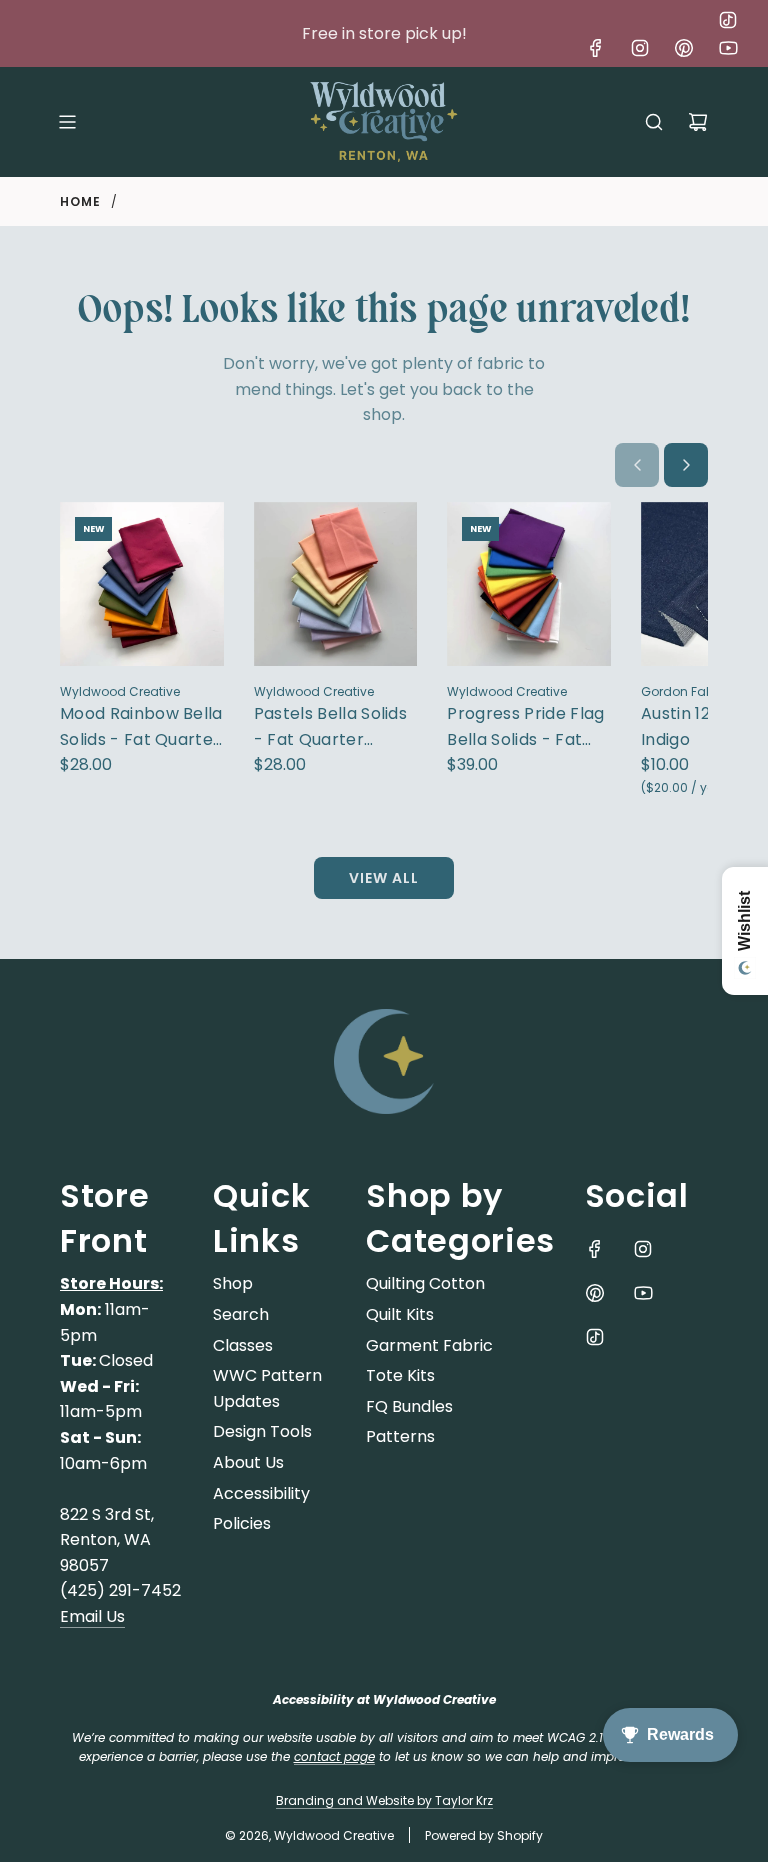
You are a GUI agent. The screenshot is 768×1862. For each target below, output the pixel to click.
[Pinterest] (684, 48)
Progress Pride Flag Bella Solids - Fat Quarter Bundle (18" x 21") (525, 727)
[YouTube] (728, 48)
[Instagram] (640, 48)
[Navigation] (67, 122)
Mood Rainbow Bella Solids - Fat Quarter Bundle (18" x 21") (141, 727)
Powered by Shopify (484, 1835)
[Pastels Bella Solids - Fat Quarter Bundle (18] (336, 584)
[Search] (654, 122)
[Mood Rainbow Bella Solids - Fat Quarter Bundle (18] (142, 584)
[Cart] (698, 122)
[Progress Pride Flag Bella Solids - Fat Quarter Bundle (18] (529, 584)
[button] (637, 465)
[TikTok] (728, 20)
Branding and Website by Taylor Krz (384, 1800)
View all (384, 878)
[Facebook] (596, 48)
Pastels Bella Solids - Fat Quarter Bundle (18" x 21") (330, 727)
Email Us (92, 1616)
